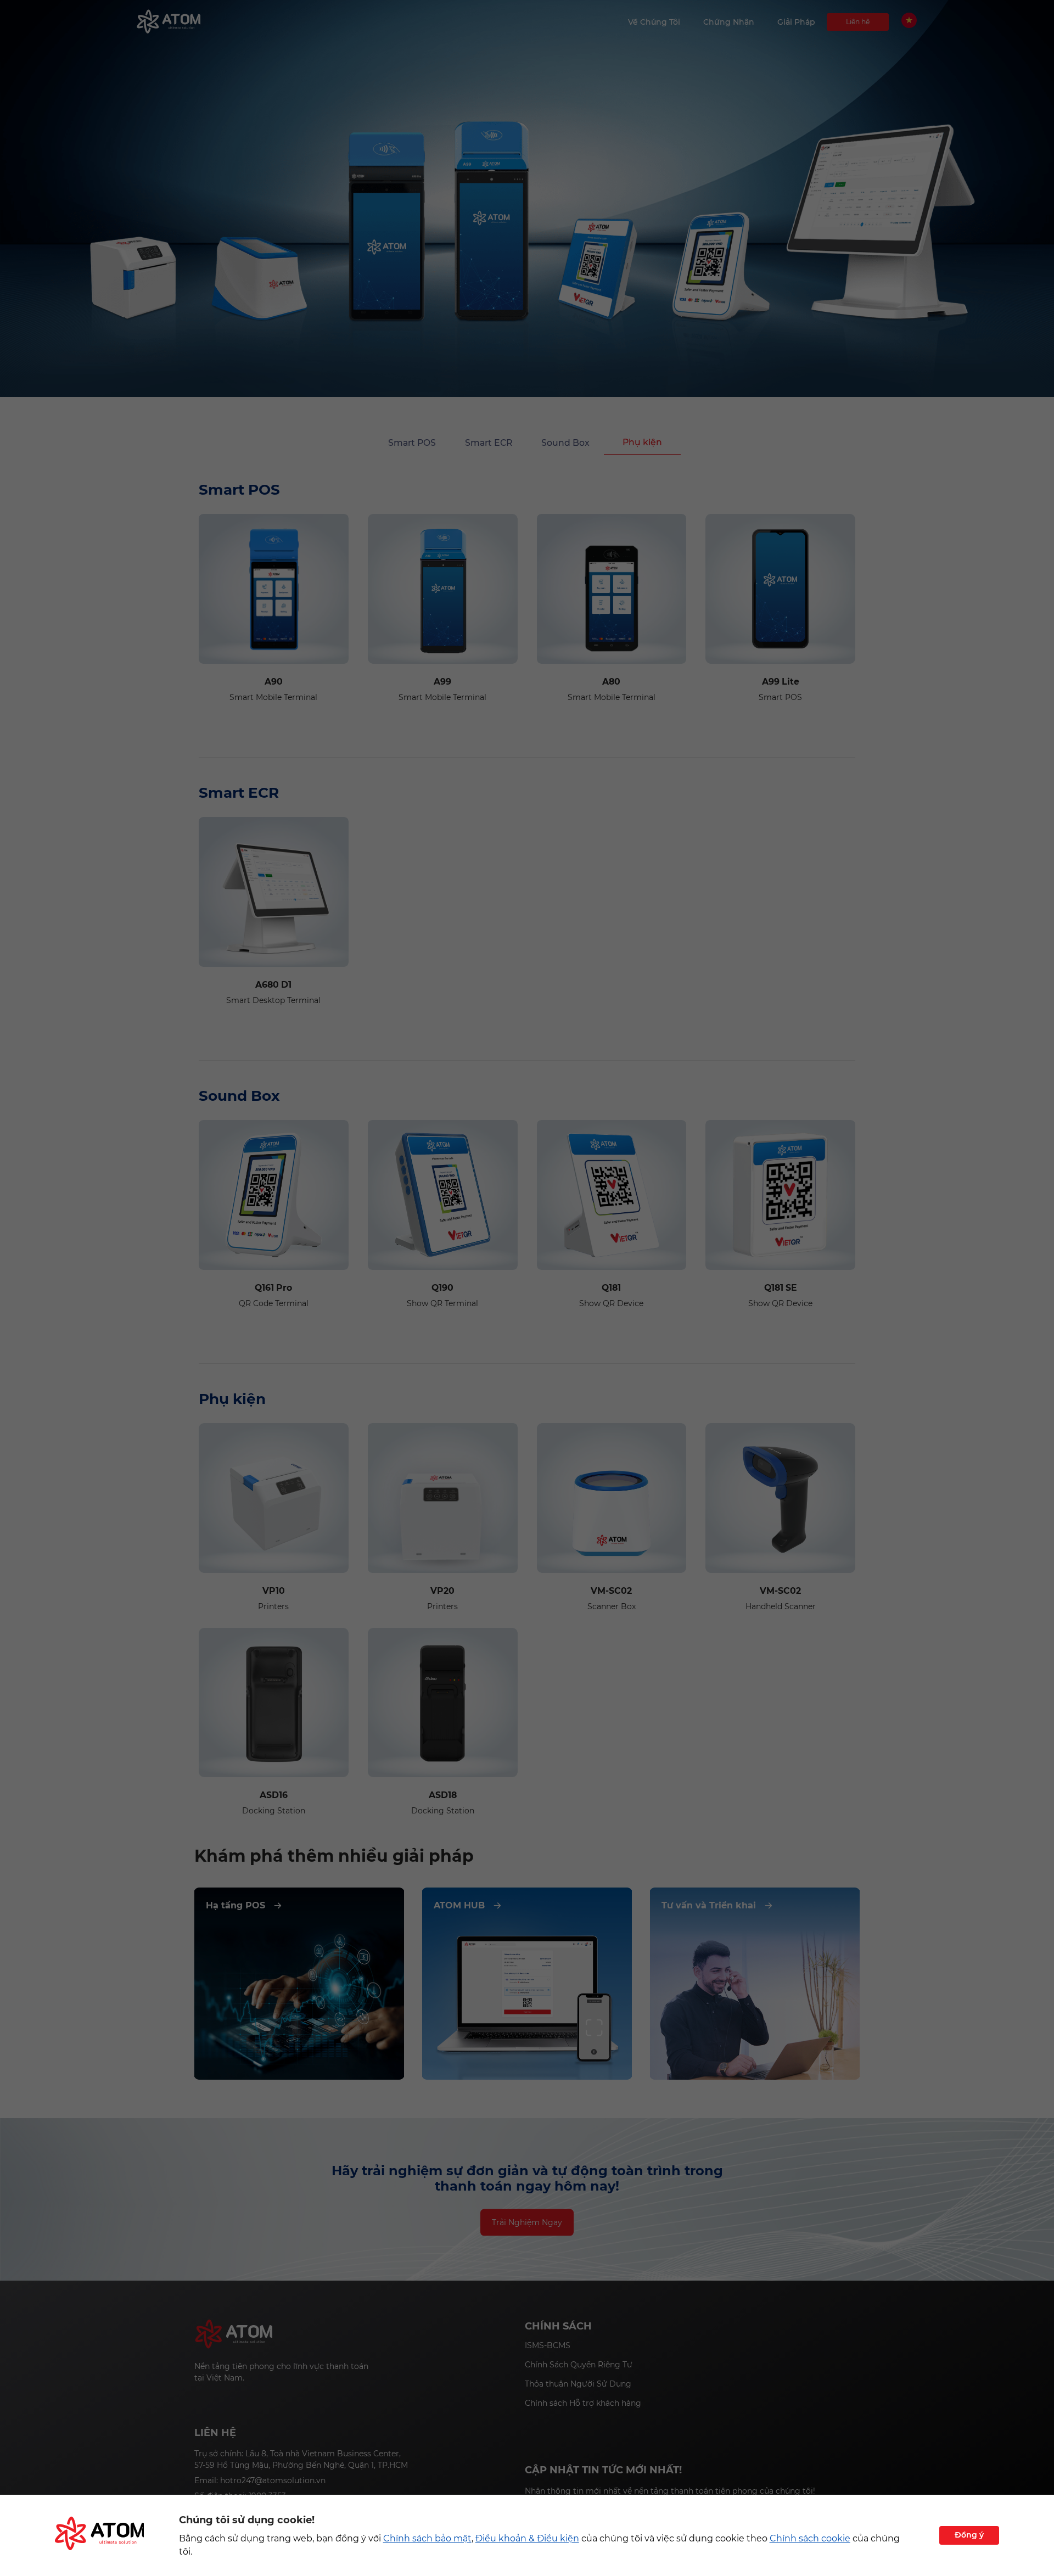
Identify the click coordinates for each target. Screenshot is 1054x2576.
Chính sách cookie (810, 2538)
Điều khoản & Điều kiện (527, 2538)
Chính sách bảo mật (427, 2538)
